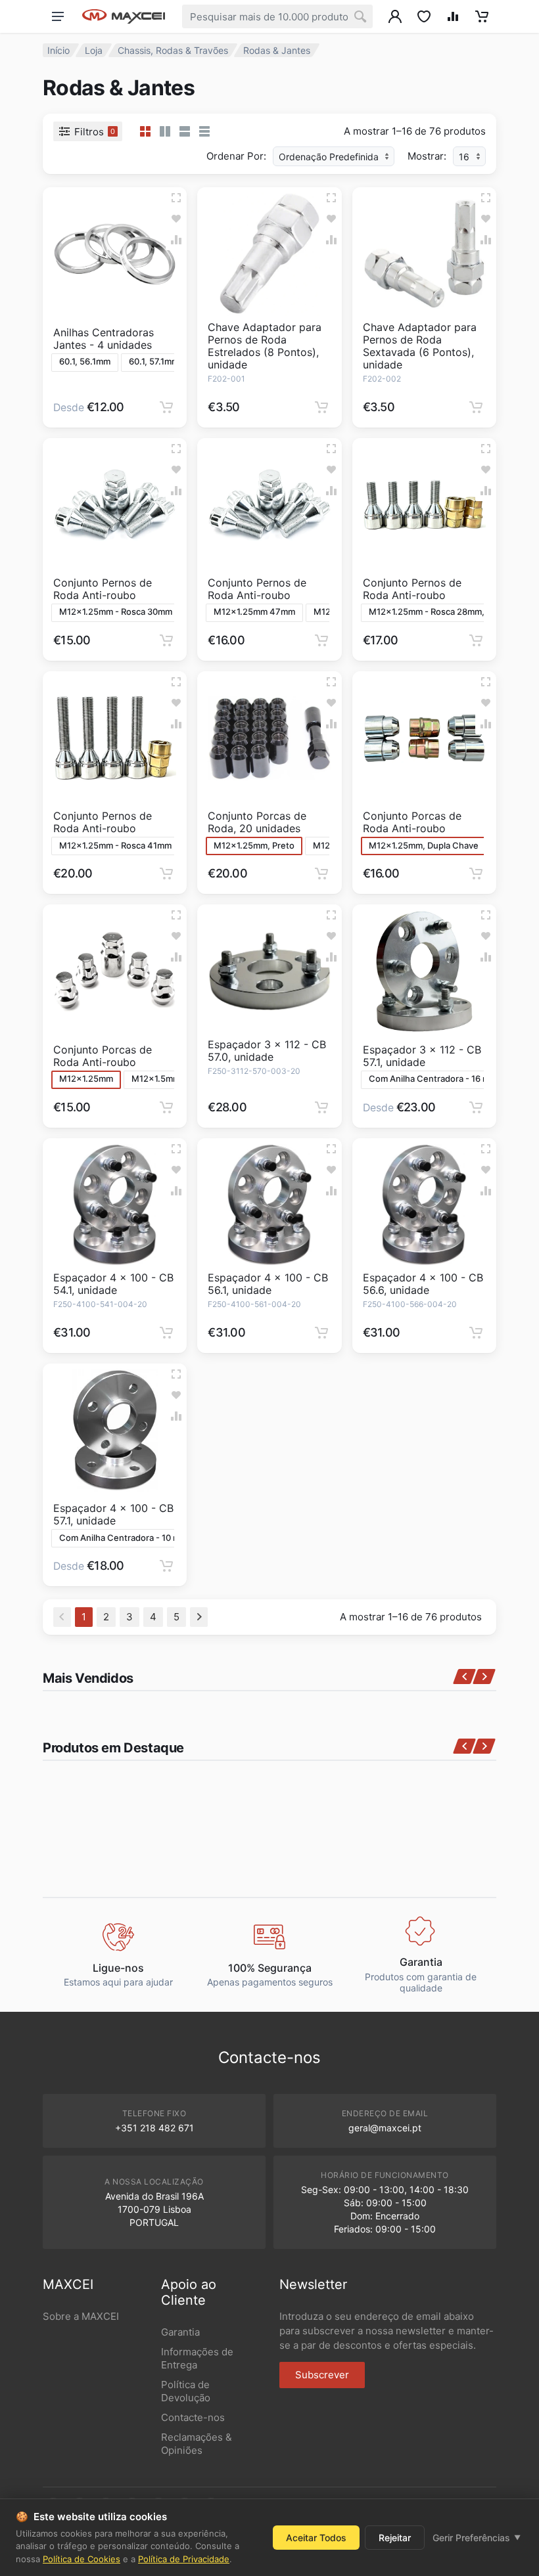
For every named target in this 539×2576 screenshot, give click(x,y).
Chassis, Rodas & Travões (173, 50)
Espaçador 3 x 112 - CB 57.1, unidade (422, 1056)
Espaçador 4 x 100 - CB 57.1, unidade (113, 1514)
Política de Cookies (82, 2559)
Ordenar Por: (236, 156)
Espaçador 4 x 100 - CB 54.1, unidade (113, 1284)
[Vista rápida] (176, 198)
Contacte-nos (193, 2417)
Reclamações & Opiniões (197, 2444)
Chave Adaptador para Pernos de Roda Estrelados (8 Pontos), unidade (265, 346)
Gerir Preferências (477, 2538)
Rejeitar (395, 2538)
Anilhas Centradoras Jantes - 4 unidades (104, 339)
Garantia (180, 2332)
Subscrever (322, 2375)
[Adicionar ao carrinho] (166, 407)
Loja (94, 50)
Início (59, 50)
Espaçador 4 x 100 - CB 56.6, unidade (423, 1284)
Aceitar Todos (316, 2538)
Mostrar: (427, 156)
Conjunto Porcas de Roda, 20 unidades (257, 822)
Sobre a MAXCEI (81, 2316)
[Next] (199, 1617)
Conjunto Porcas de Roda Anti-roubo (412, 822)
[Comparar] (176, 240)
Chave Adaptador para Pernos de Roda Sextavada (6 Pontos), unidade (420, 346)
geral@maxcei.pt (385, 2128)
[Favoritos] (176, 219)
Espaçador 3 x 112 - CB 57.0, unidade (267, 1051)
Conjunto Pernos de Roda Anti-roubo (103, 589)
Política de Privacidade (184, 2559)
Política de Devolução (186, 2391)
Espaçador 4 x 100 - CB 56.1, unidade (268, 1284)
